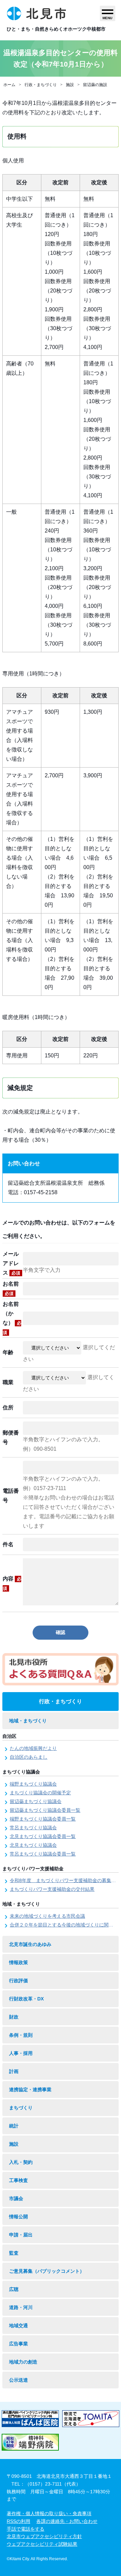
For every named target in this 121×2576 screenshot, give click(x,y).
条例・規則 (21, 2035)
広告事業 (18, 2344)
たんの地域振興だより (33, 1748)
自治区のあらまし (29, 1757)
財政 (14, 2017)
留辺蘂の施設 (95, 85)
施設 (70, 85)
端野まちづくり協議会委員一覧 (43, 1819)
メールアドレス (11, 1263)
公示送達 (18, 2380)
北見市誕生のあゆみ (30, 1944)
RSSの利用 (18, 2521)
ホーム (9, 85)
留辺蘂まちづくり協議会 (36, 1801)
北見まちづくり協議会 (33, 1845)
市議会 (16, 2198)
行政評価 (18, 1981)
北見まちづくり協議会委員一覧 (43, 1836)
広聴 (14, 2289)
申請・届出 (21, 2235)
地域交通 (18, 2326)
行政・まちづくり (41, 85)
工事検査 (18, 2180)
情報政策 (18, 1962)
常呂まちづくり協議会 (33, 1828)
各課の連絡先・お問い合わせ (67, 2521)
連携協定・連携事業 (30, 2090)
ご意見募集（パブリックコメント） (47, 2271)
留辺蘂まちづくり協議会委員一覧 (45, 1810)
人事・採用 (21, 2053)
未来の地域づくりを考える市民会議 (47, 1916)
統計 (14, 2126)
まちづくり (21, 2108)
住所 (8, 1408)
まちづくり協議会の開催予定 (40, 1793)
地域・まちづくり (28, 1721)
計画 (14, 2071)
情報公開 (18, 2217)
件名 (8, 1544)
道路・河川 (21, 2307)
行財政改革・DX (26, 1999)
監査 (14, 2253)
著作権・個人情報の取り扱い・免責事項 (49, 2513)
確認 (61, 1632)
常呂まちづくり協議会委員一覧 (43, 1854)
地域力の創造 (23, 2362)
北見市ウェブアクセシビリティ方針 (44, 2536)
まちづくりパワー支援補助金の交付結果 (52, 1889)
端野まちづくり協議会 (33, 1784)
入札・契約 (21, 2162)
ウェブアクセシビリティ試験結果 (42, 2544)
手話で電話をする (26, 2529)
